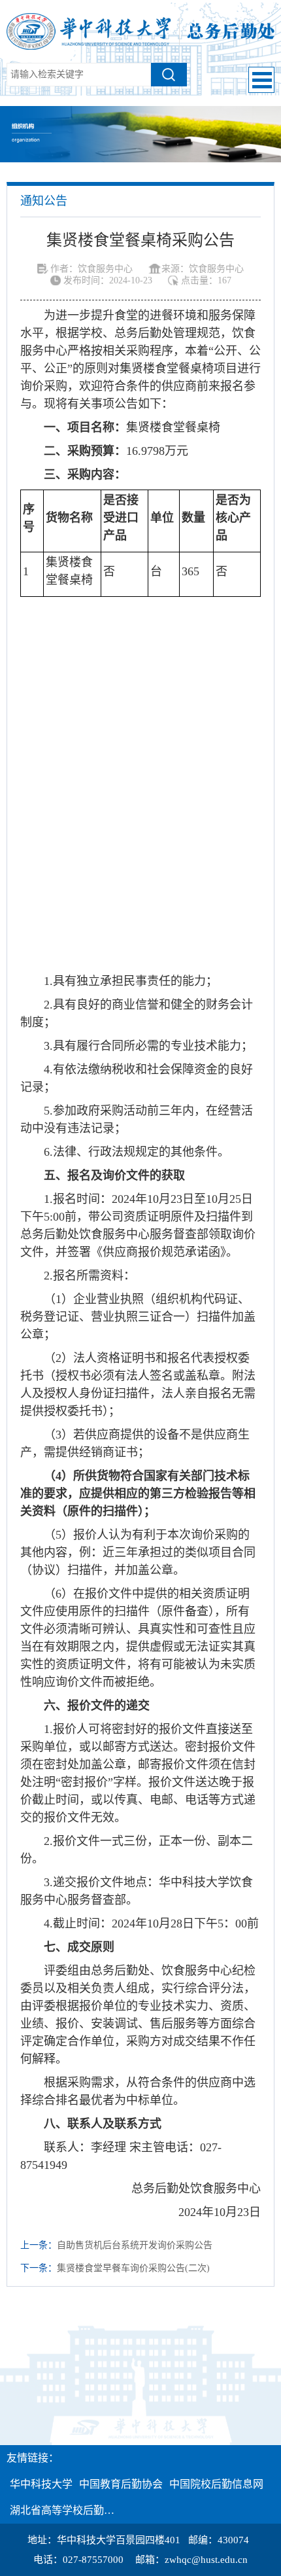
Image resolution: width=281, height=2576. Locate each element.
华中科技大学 (41, 2484)
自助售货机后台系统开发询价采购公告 (135, 2245)
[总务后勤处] (140, 30)
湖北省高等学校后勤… (62, 2510)
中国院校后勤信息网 (216, 2484)
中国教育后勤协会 (121, 2484)
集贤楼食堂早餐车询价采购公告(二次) (133, 2268)
